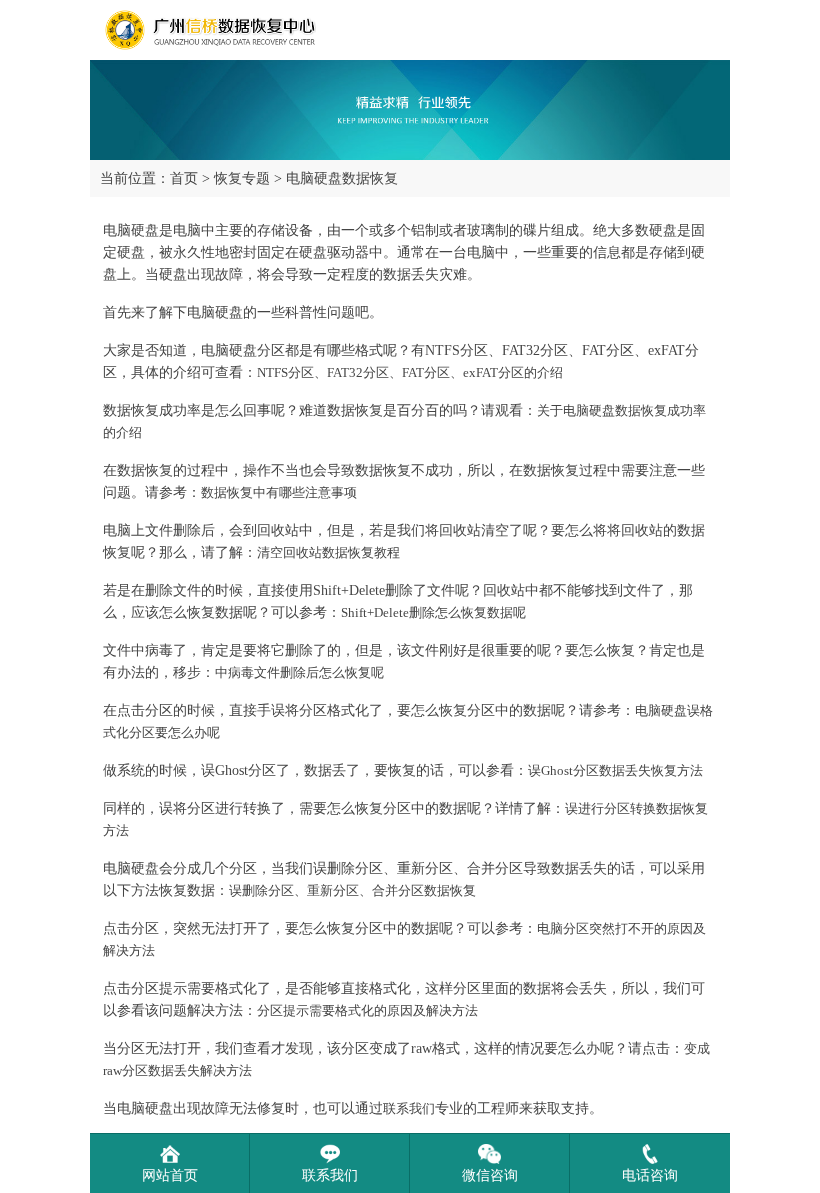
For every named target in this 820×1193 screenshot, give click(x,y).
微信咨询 (490, 1175)
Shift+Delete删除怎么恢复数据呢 (433, 612)
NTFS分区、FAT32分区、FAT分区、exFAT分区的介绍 (410, 372)
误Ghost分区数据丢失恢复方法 (615, 770)
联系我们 (409, 1108)
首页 (184, 178)
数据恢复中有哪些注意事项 (279, 492)
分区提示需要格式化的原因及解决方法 (367, 1010)
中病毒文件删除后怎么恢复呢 (301, 672)
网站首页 (170, 1175)
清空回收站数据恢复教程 (328, 552)
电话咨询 (650, 1175)
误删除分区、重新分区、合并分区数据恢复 (352, 890)
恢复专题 (242, 178)
